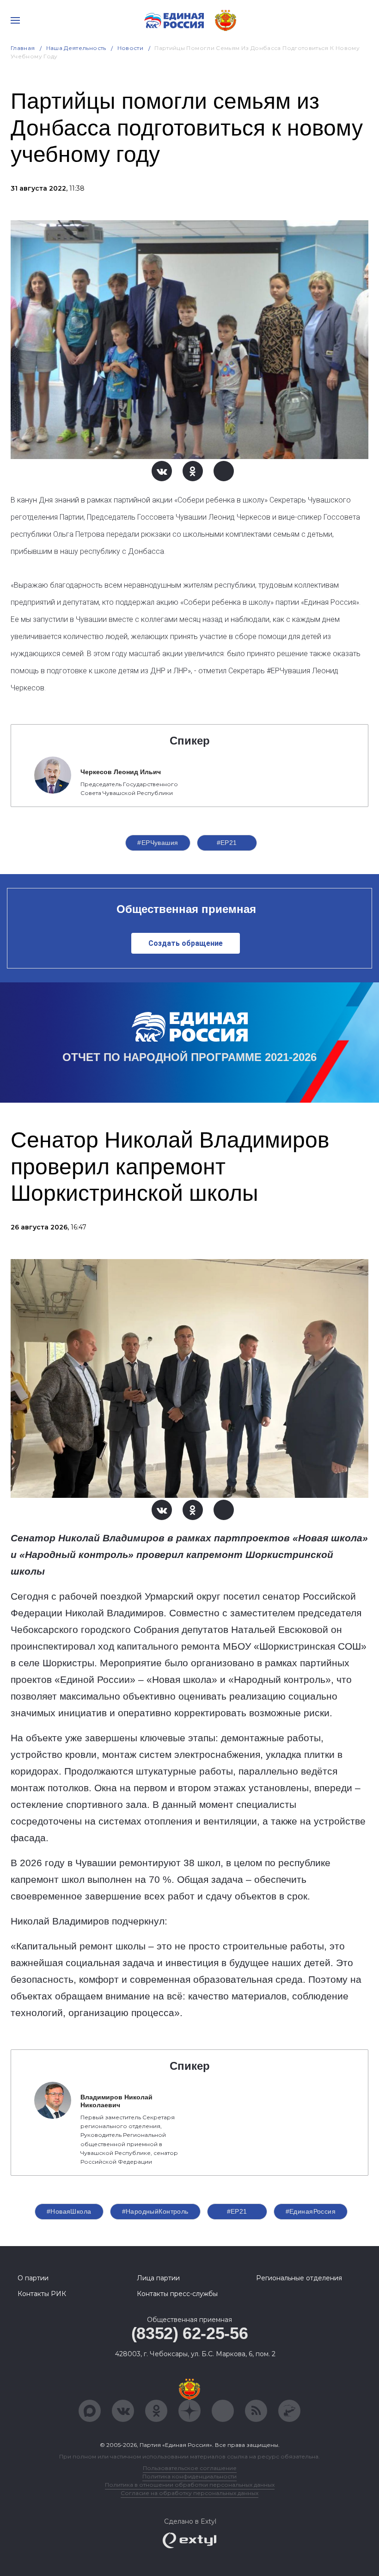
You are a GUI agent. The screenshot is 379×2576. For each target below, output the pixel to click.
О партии (33, 2278)
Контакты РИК (42, 2294)
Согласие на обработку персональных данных (189, 2493)
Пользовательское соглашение (190, 2468)
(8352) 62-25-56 (190, 2333)
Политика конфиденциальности (189, 2476)
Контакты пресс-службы (177, 2294)
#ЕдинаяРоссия (311, 2211)
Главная (23, 48)
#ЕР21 (227, 843)
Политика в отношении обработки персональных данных (190, 2485)
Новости (131, 48)
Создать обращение (186, 943)
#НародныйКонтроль (155, 2211)
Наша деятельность (76, 48)
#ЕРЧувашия (158, 843)
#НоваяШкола (69, 2211)
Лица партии (158, 2278)
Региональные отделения (299, 2278)
